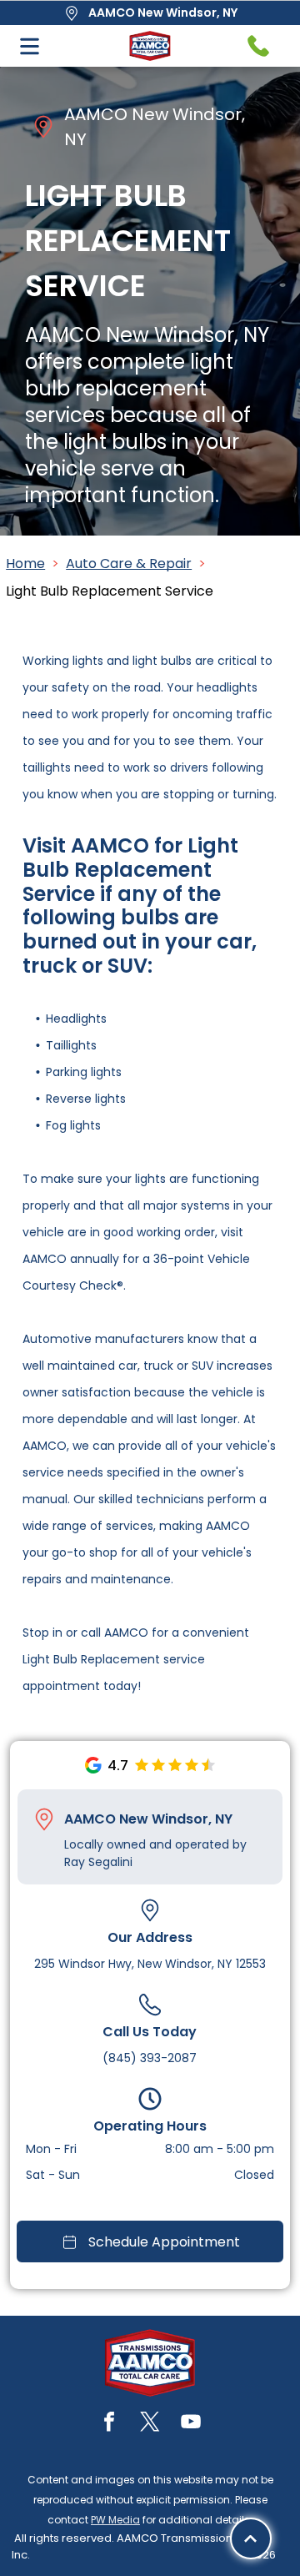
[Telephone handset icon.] (258, 46)
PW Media (115, 2520)
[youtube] (191, 2424)
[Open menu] (30, 46)
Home (25, 563)
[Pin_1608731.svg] (44, 1819)
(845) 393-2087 (150, 2058)
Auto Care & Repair (129, 563)
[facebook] (109, 2424)
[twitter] (150, 2424)
